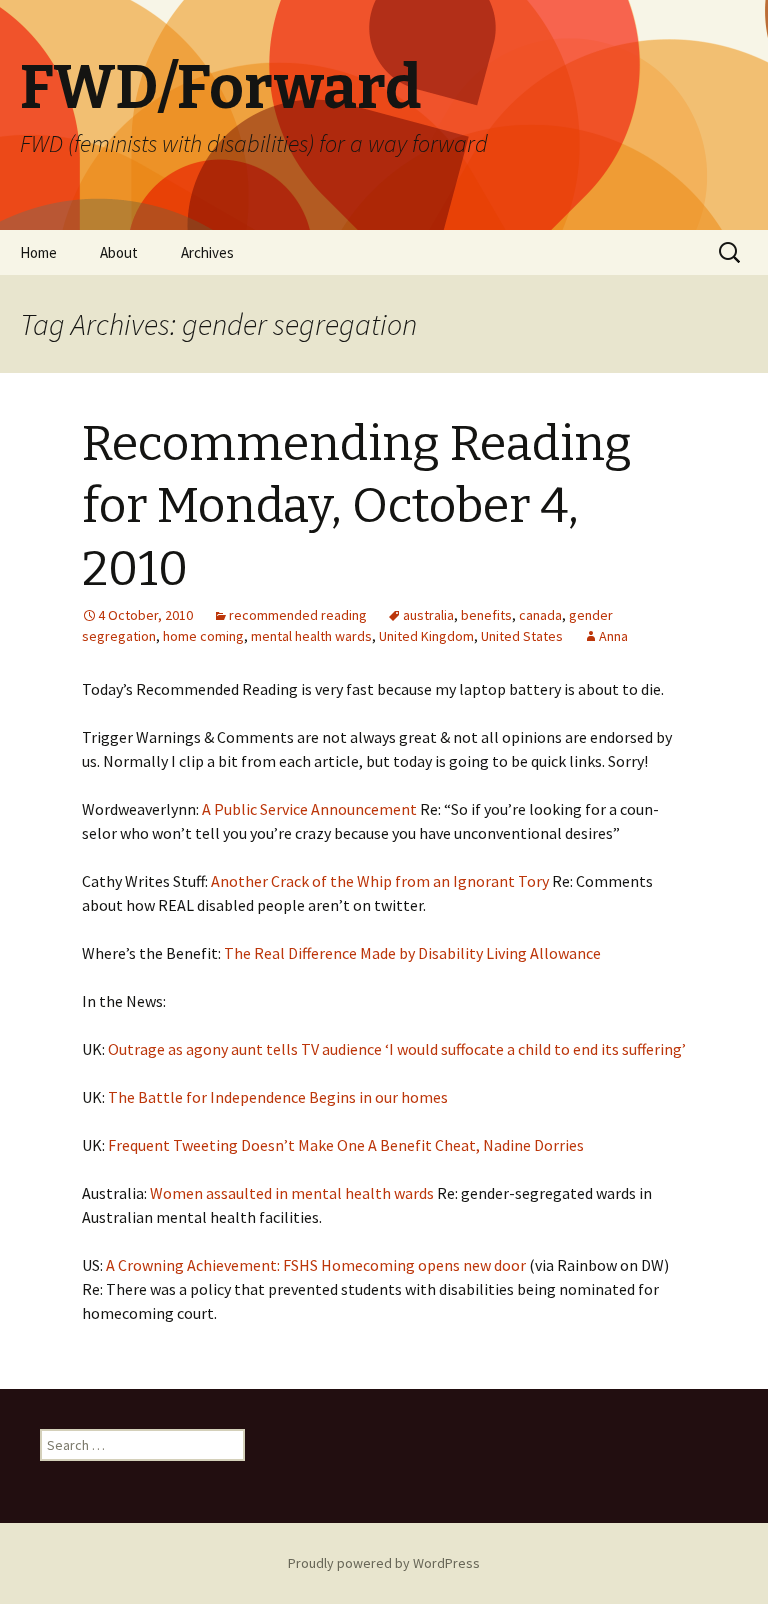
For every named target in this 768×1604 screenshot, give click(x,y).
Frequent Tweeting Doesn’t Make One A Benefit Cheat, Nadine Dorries (346, 1145)
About (119, 252)
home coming (203, 636)
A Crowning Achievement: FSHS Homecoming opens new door (316, 1265)
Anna (613, 636)
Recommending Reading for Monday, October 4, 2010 (357, 506)
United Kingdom (426, 636)
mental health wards (311, 636)
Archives (207, 252)
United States (522, 636)
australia (428, 615)
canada (540, 615)
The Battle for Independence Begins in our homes (278, 1097)
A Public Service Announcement (309, 809)
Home (38, 252)
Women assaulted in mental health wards (292, 1193)
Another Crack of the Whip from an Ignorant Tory (380, 881)
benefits (486, 615)
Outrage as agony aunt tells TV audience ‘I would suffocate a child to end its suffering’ (397, 1049)
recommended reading (298, 615)
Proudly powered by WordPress (384, 1563)
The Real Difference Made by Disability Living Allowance (412, 953)
